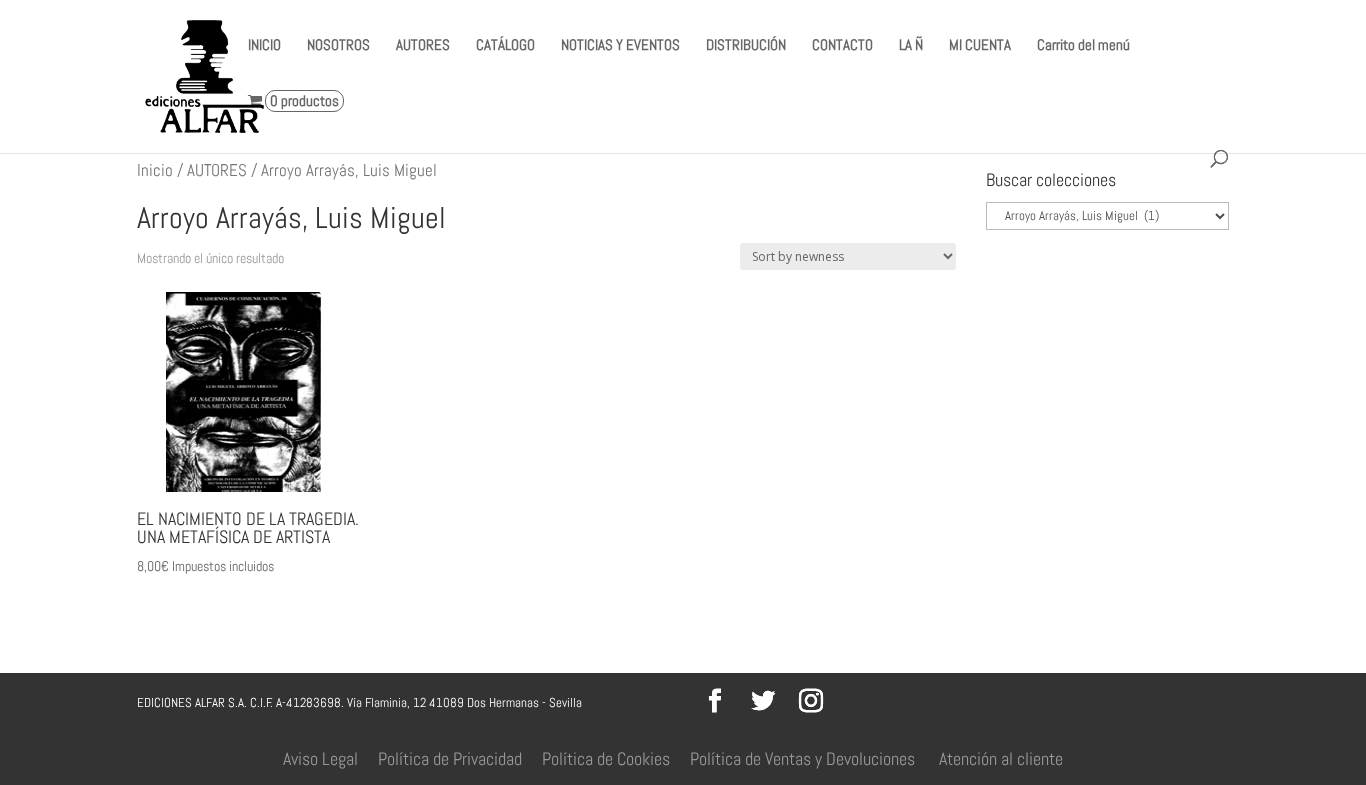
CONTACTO (842, 46)
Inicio (155, 170)
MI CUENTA (980, 46)
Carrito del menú (1083, 46)
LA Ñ (911, 46)
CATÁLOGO (505, 46)
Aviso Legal (320, 758)
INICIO (264, 46)
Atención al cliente (1001, 758)
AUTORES (423, 46)
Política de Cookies (606, 758)
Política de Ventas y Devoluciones (802, 758)
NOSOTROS (338, 46)
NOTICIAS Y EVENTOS (620, 46)
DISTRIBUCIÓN (746, 46)
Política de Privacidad (450, 758)
